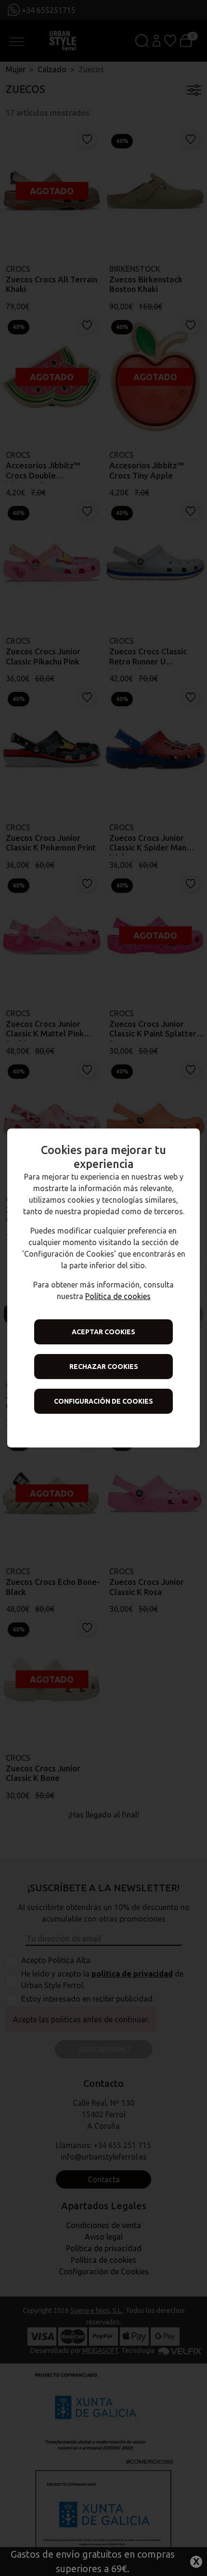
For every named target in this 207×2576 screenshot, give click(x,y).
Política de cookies (118, 1296)
